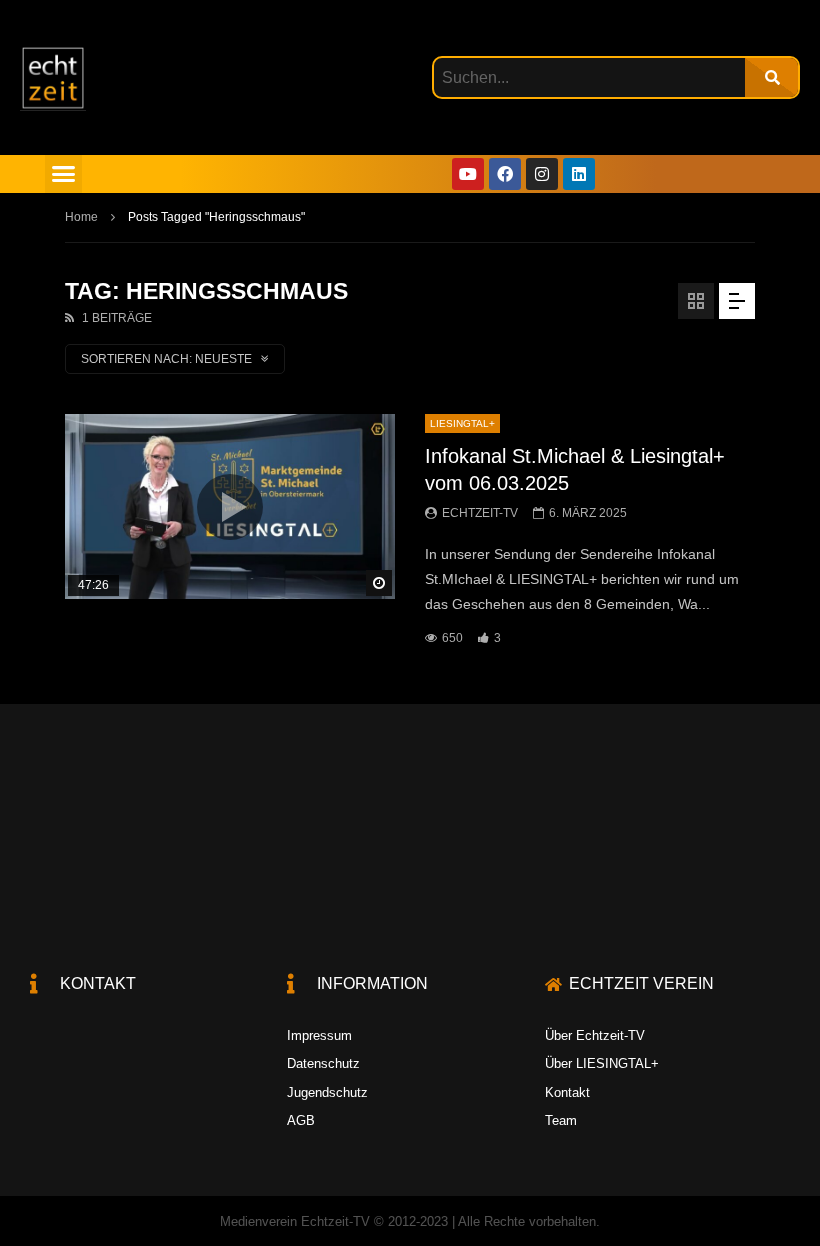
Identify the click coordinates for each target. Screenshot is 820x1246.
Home (81, 217)
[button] (64, 174)
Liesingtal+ (462, 423)
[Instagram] (542, 174)
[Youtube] (468, 174)
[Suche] (771, 77)
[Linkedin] (579, 174)
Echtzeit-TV (480, 513)
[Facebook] (505, 174)
